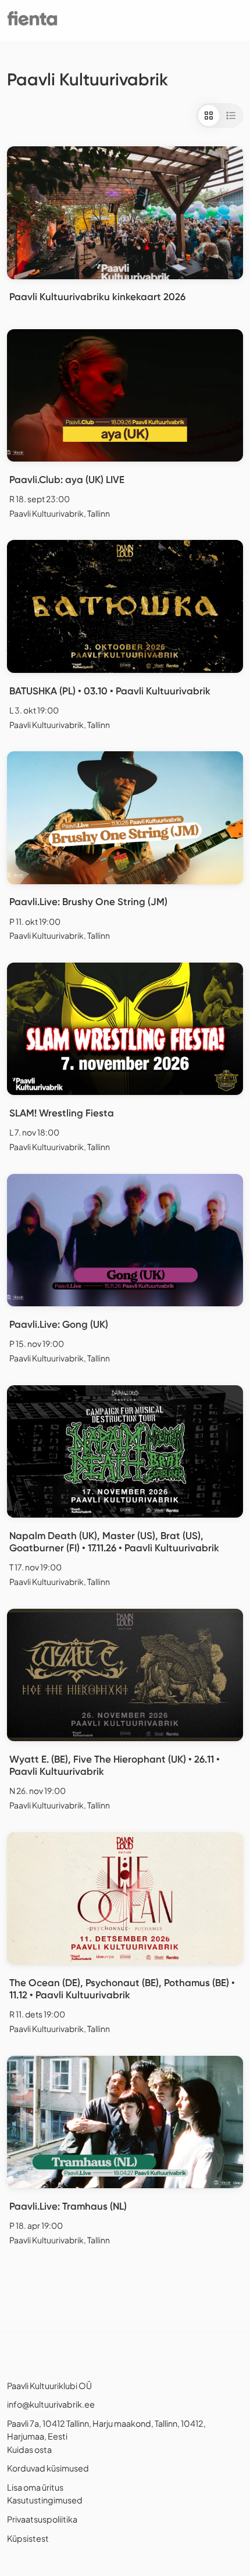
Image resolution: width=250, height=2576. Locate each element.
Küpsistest (28, 2538)
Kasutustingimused (45, 2500)
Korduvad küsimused (48, 2468)
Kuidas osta (29, 2449)
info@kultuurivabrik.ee (51, 2404)
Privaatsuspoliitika (42, 2519)
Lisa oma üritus (35, 2487)
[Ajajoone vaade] (231, 116)
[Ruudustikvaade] (209, 116)
